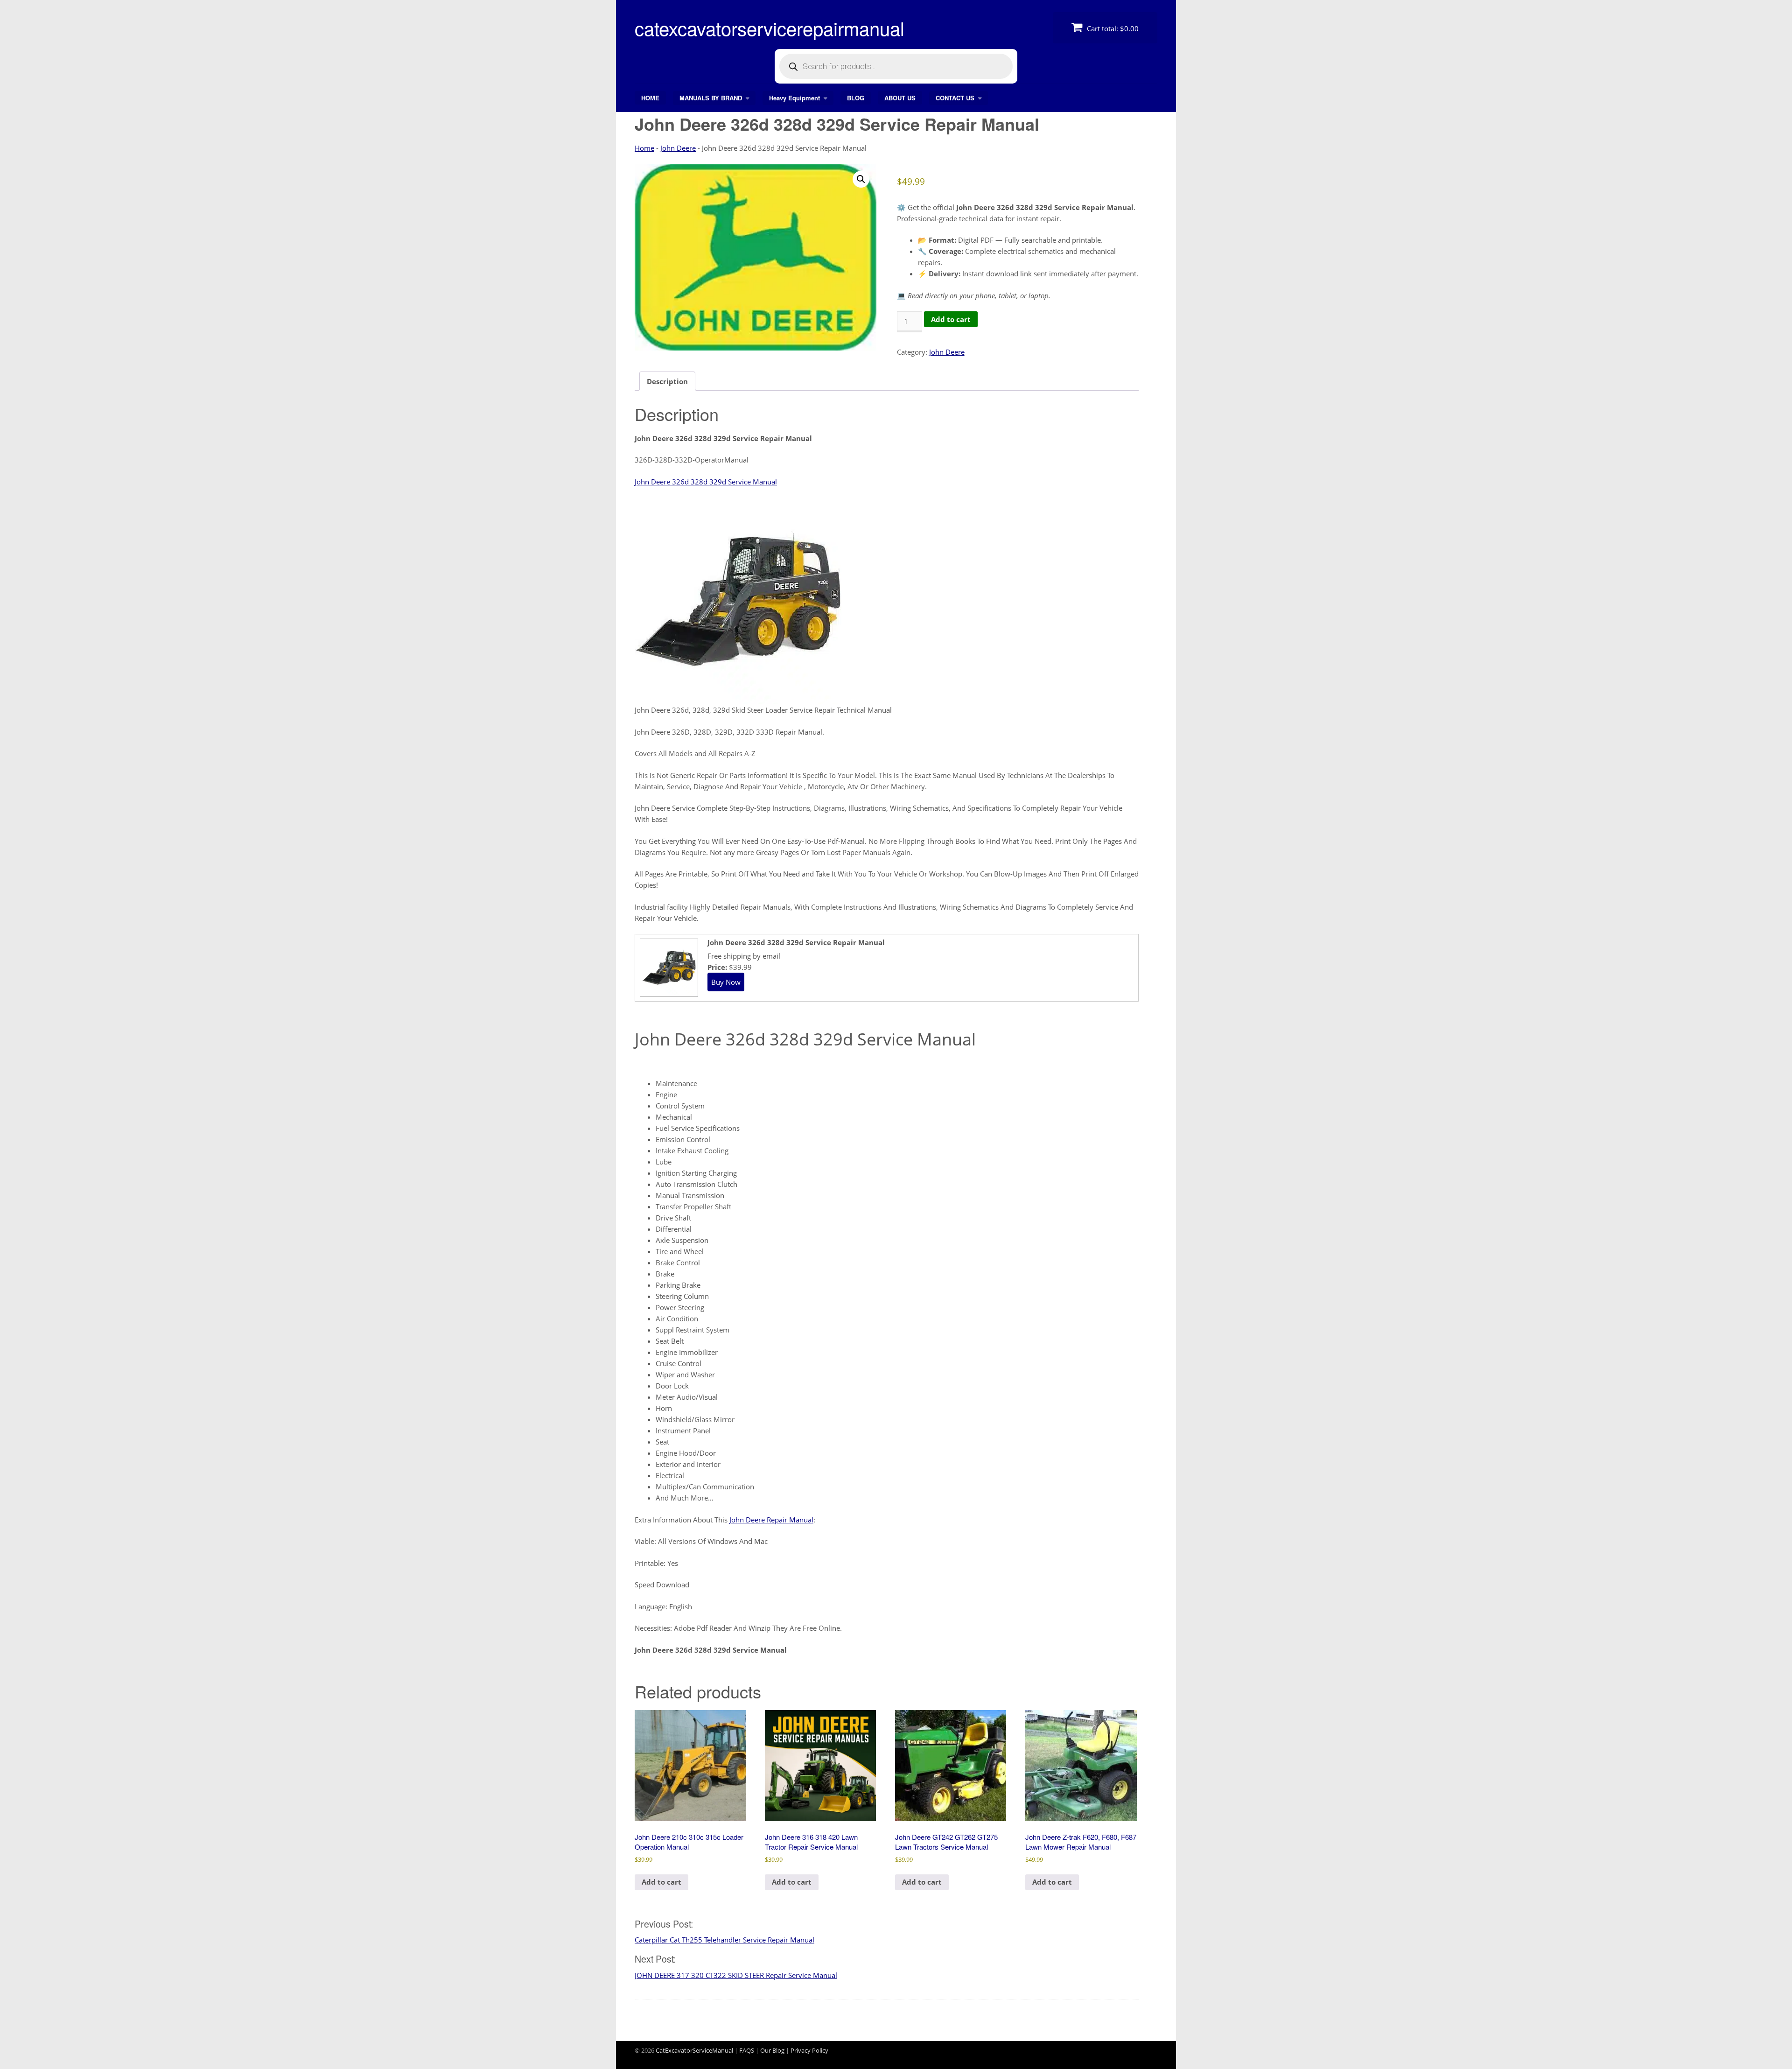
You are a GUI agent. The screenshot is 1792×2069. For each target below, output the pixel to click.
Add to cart (951, 319)
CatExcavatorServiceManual (694, 2050)
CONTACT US (955, 98)
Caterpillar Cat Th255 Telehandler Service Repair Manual (724, 1940)
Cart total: (1112, 28)
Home (644, 148)
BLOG (856, 98)
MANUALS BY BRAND (711, 98)
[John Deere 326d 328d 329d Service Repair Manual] (668, 993)
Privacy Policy (809, 2050)
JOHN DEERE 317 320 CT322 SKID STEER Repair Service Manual (736, 1975)
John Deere (678, 148)
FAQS (747, 2050)
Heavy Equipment (794, 98)
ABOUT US (900, 98)
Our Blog (772, 2050)
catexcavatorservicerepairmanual (770, 28)
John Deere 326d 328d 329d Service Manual (706, 482)
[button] (861, 179)
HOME (650, 98)
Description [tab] (667, 381)
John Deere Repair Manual (771, 1520)
